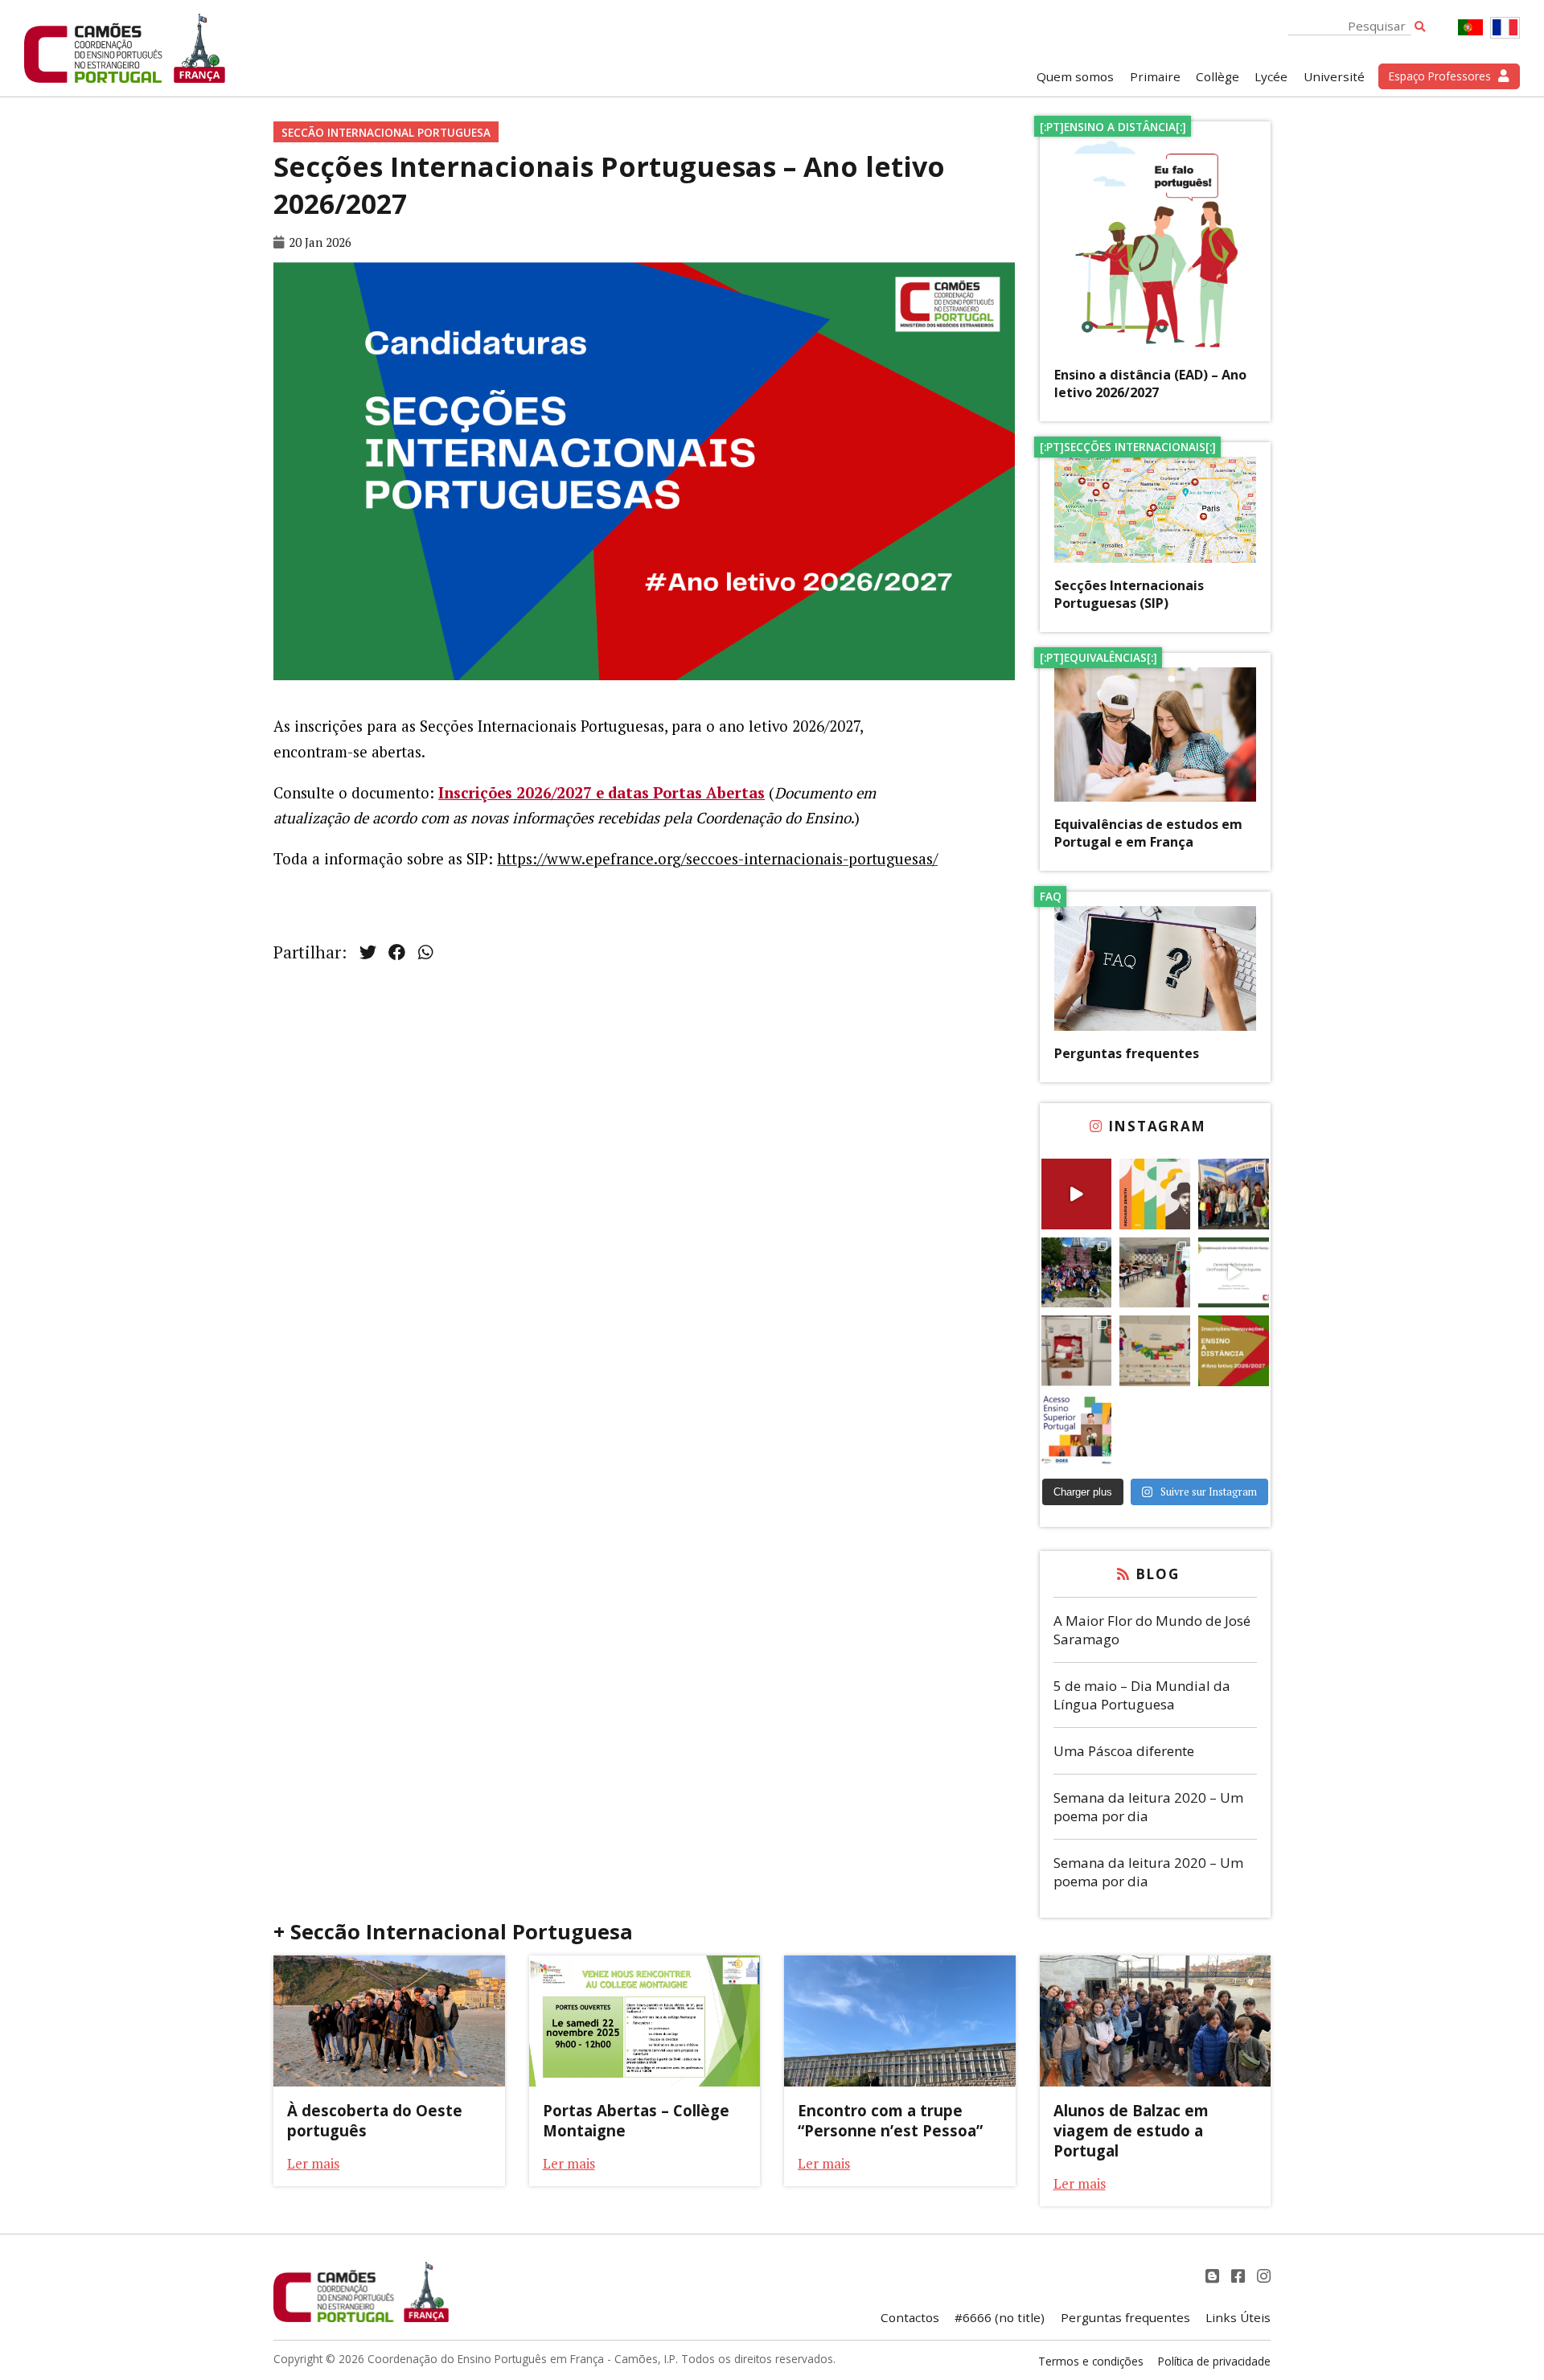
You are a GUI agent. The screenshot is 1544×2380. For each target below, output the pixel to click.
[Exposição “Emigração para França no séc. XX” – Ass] (1077, 1351)
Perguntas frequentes (1127, 1053)
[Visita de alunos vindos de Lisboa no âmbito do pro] (1155, 1273)
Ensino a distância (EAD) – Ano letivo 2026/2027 (1150, 384)
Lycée (1271, 76)
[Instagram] (1264, 2276)
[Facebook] (1240, 2276)
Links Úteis (1238, 2317)
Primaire (1155, 76)
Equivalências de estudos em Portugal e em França (1148, 833)
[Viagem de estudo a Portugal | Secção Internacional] (1077, 1194)
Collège (1218, 76)
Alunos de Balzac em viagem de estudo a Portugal (1131, 2130)
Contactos (910, 2317)
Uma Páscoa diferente (1124, 1751)
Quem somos (1075, 76)
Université (1334, 76)
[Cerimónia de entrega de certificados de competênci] (1234, 1273)
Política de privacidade (1214, 2361)
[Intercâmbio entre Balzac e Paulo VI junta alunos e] (1234, 1194)
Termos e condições (1091, 2361)
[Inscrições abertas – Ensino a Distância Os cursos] (1234, 1351)
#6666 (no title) (1000, 2317)
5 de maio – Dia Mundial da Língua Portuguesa (1142, 1695)
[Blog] (1214, 2276)
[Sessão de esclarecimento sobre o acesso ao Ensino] (1077, 1430)
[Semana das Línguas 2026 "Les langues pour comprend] (1155, 1351)
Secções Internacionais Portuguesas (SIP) (1129, 594)
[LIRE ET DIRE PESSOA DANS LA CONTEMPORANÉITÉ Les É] (1155, 1194)
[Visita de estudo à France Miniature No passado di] (1077, 1273)
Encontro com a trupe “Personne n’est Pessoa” (890, 2120)
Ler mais (313, 2163)
